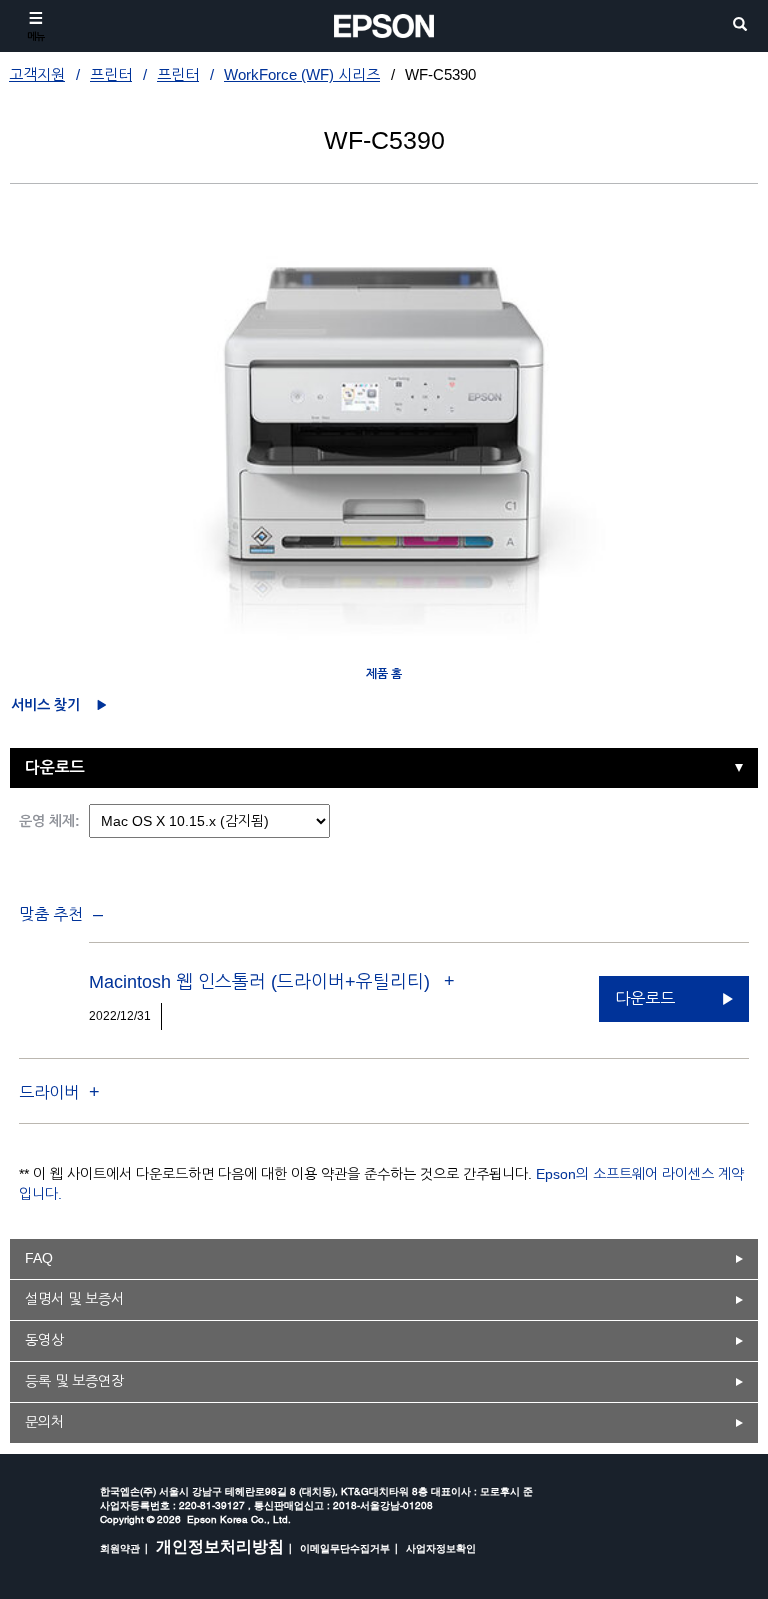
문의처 (44, 1422)
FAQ (39, 1258)
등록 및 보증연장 (74, 1381)
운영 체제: (49, 821)
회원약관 (120, 1548)
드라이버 (49, 1092)
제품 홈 (384, 674)
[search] (740, 25)
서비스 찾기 (45, 705)
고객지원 (37, 74)
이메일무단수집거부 (345, 1548)
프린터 (111, 74)
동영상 (44, 1340)
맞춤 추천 (51, 914)
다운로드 (55, 767)
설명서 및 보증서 (74, 1299)
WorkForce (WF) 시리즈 (302, 74)
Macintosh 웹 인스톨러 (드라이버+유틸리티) (262, 982)
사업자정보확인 (441, 1548)
